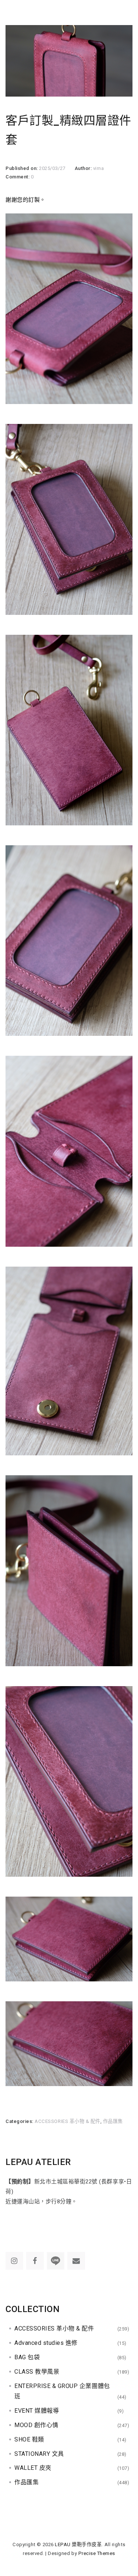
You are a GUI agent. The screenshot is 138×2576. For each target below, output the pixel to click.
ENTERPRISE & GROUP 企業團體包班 (62, 2391)
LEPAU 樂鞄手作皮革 (78, 2544)
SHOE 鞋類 (29, 2439)
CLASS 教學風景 (37, 2372)
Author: (84, 168)
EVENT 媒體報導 (37, 2411)
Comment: (18, 177)
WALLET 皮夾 (33, 2468)
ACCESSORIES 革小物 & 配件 (68, 2121)
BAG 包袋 (27, 2357)
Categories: (20, 2121)
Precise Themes (97, 2553)
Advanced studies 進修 (46, 2343)
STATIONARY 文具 (39, 2454)
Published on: (22, 168)
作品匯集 (113, 2121)
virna (99, 168)
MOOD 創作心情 (36, 2425)
